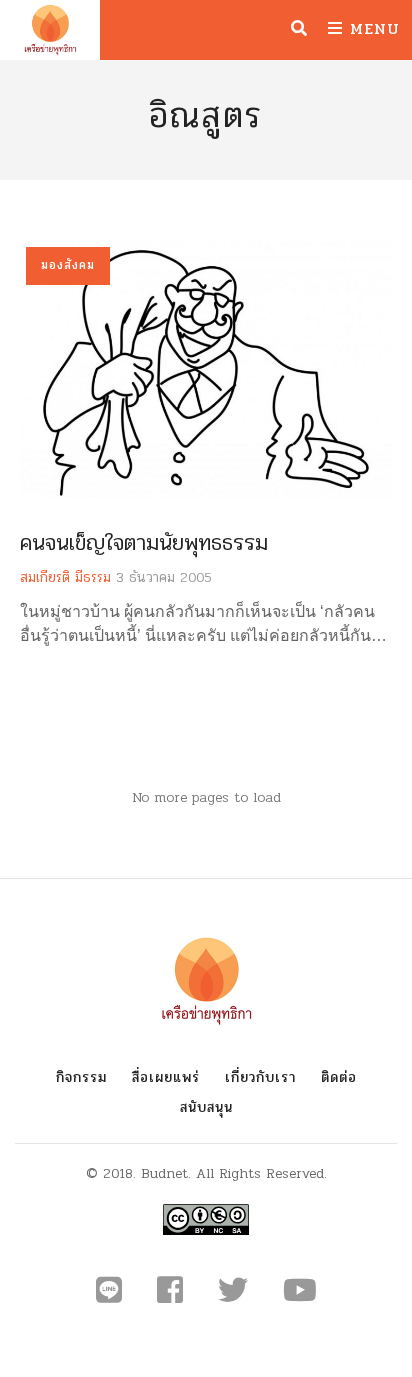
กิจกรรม (81, 1077)
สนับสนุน (206, 1107)
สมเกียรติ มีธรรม (65, 577)
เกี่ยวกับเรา (260, 1077)
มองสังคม (68, 265)
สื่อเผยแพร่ (166, 1077)
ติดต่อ (339, 1077)
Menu (371, 28)
